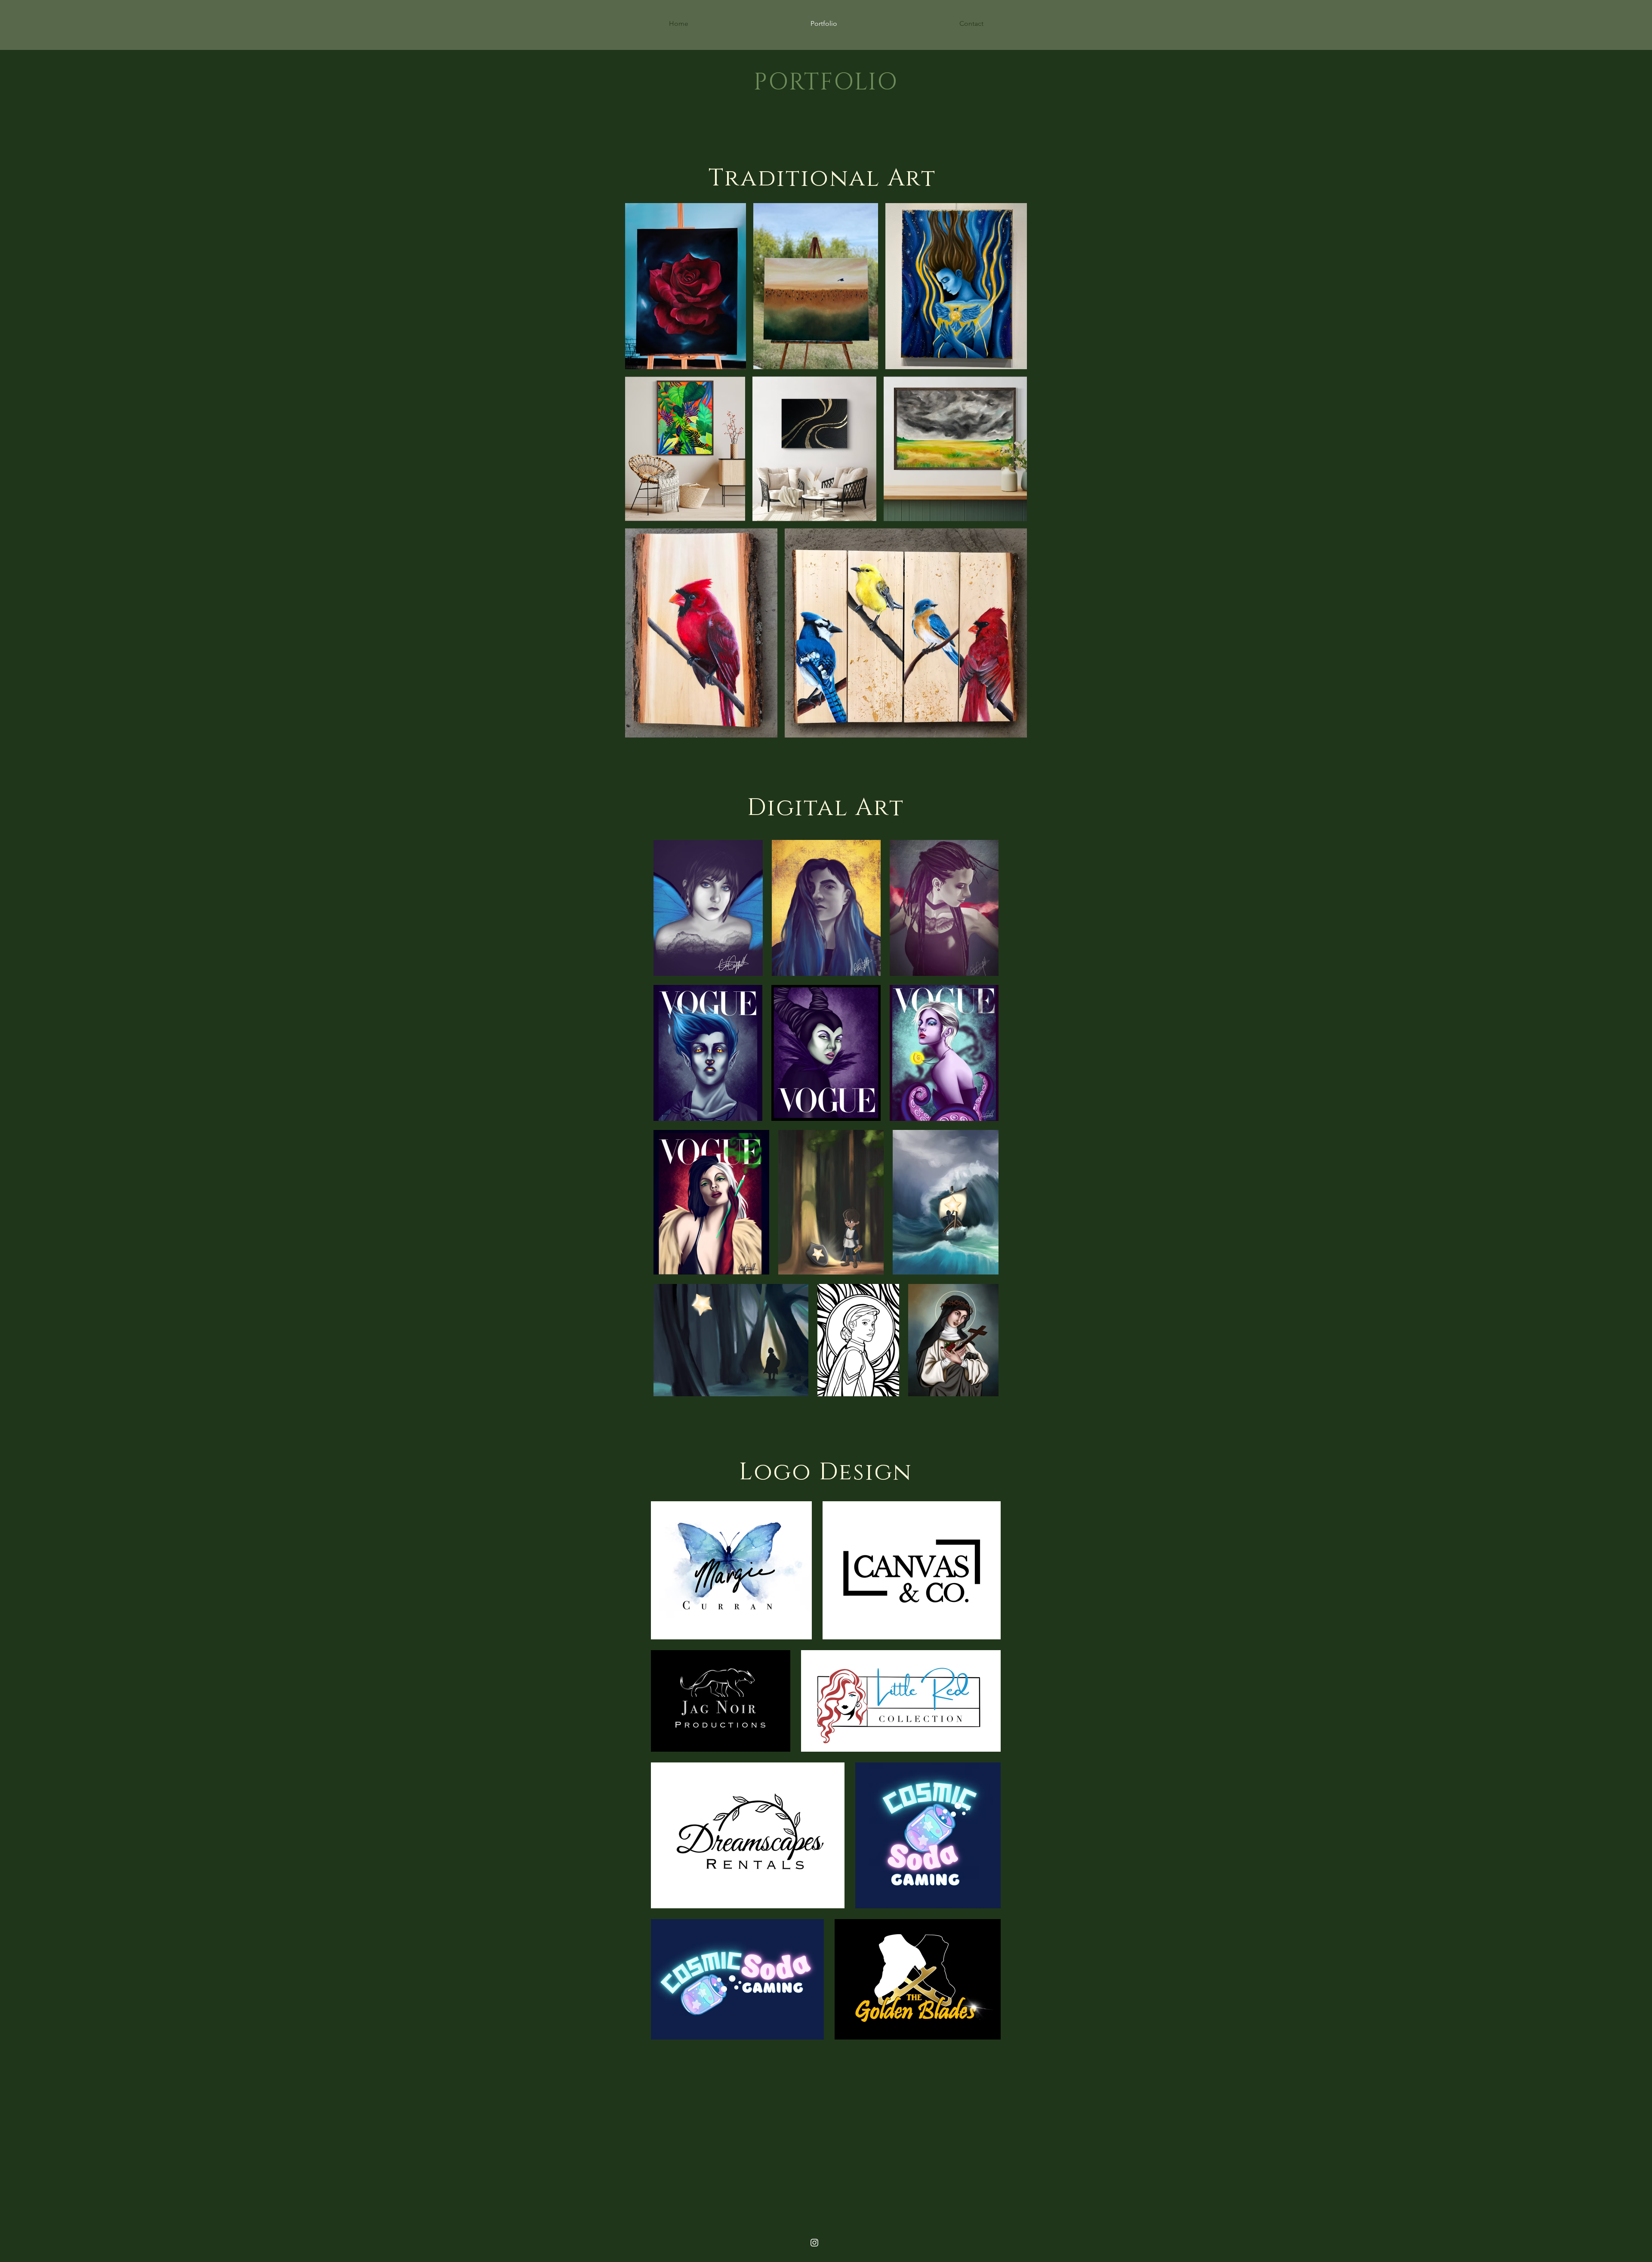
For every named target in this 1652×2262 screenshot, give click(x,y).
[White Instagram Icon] (814, 2243)
